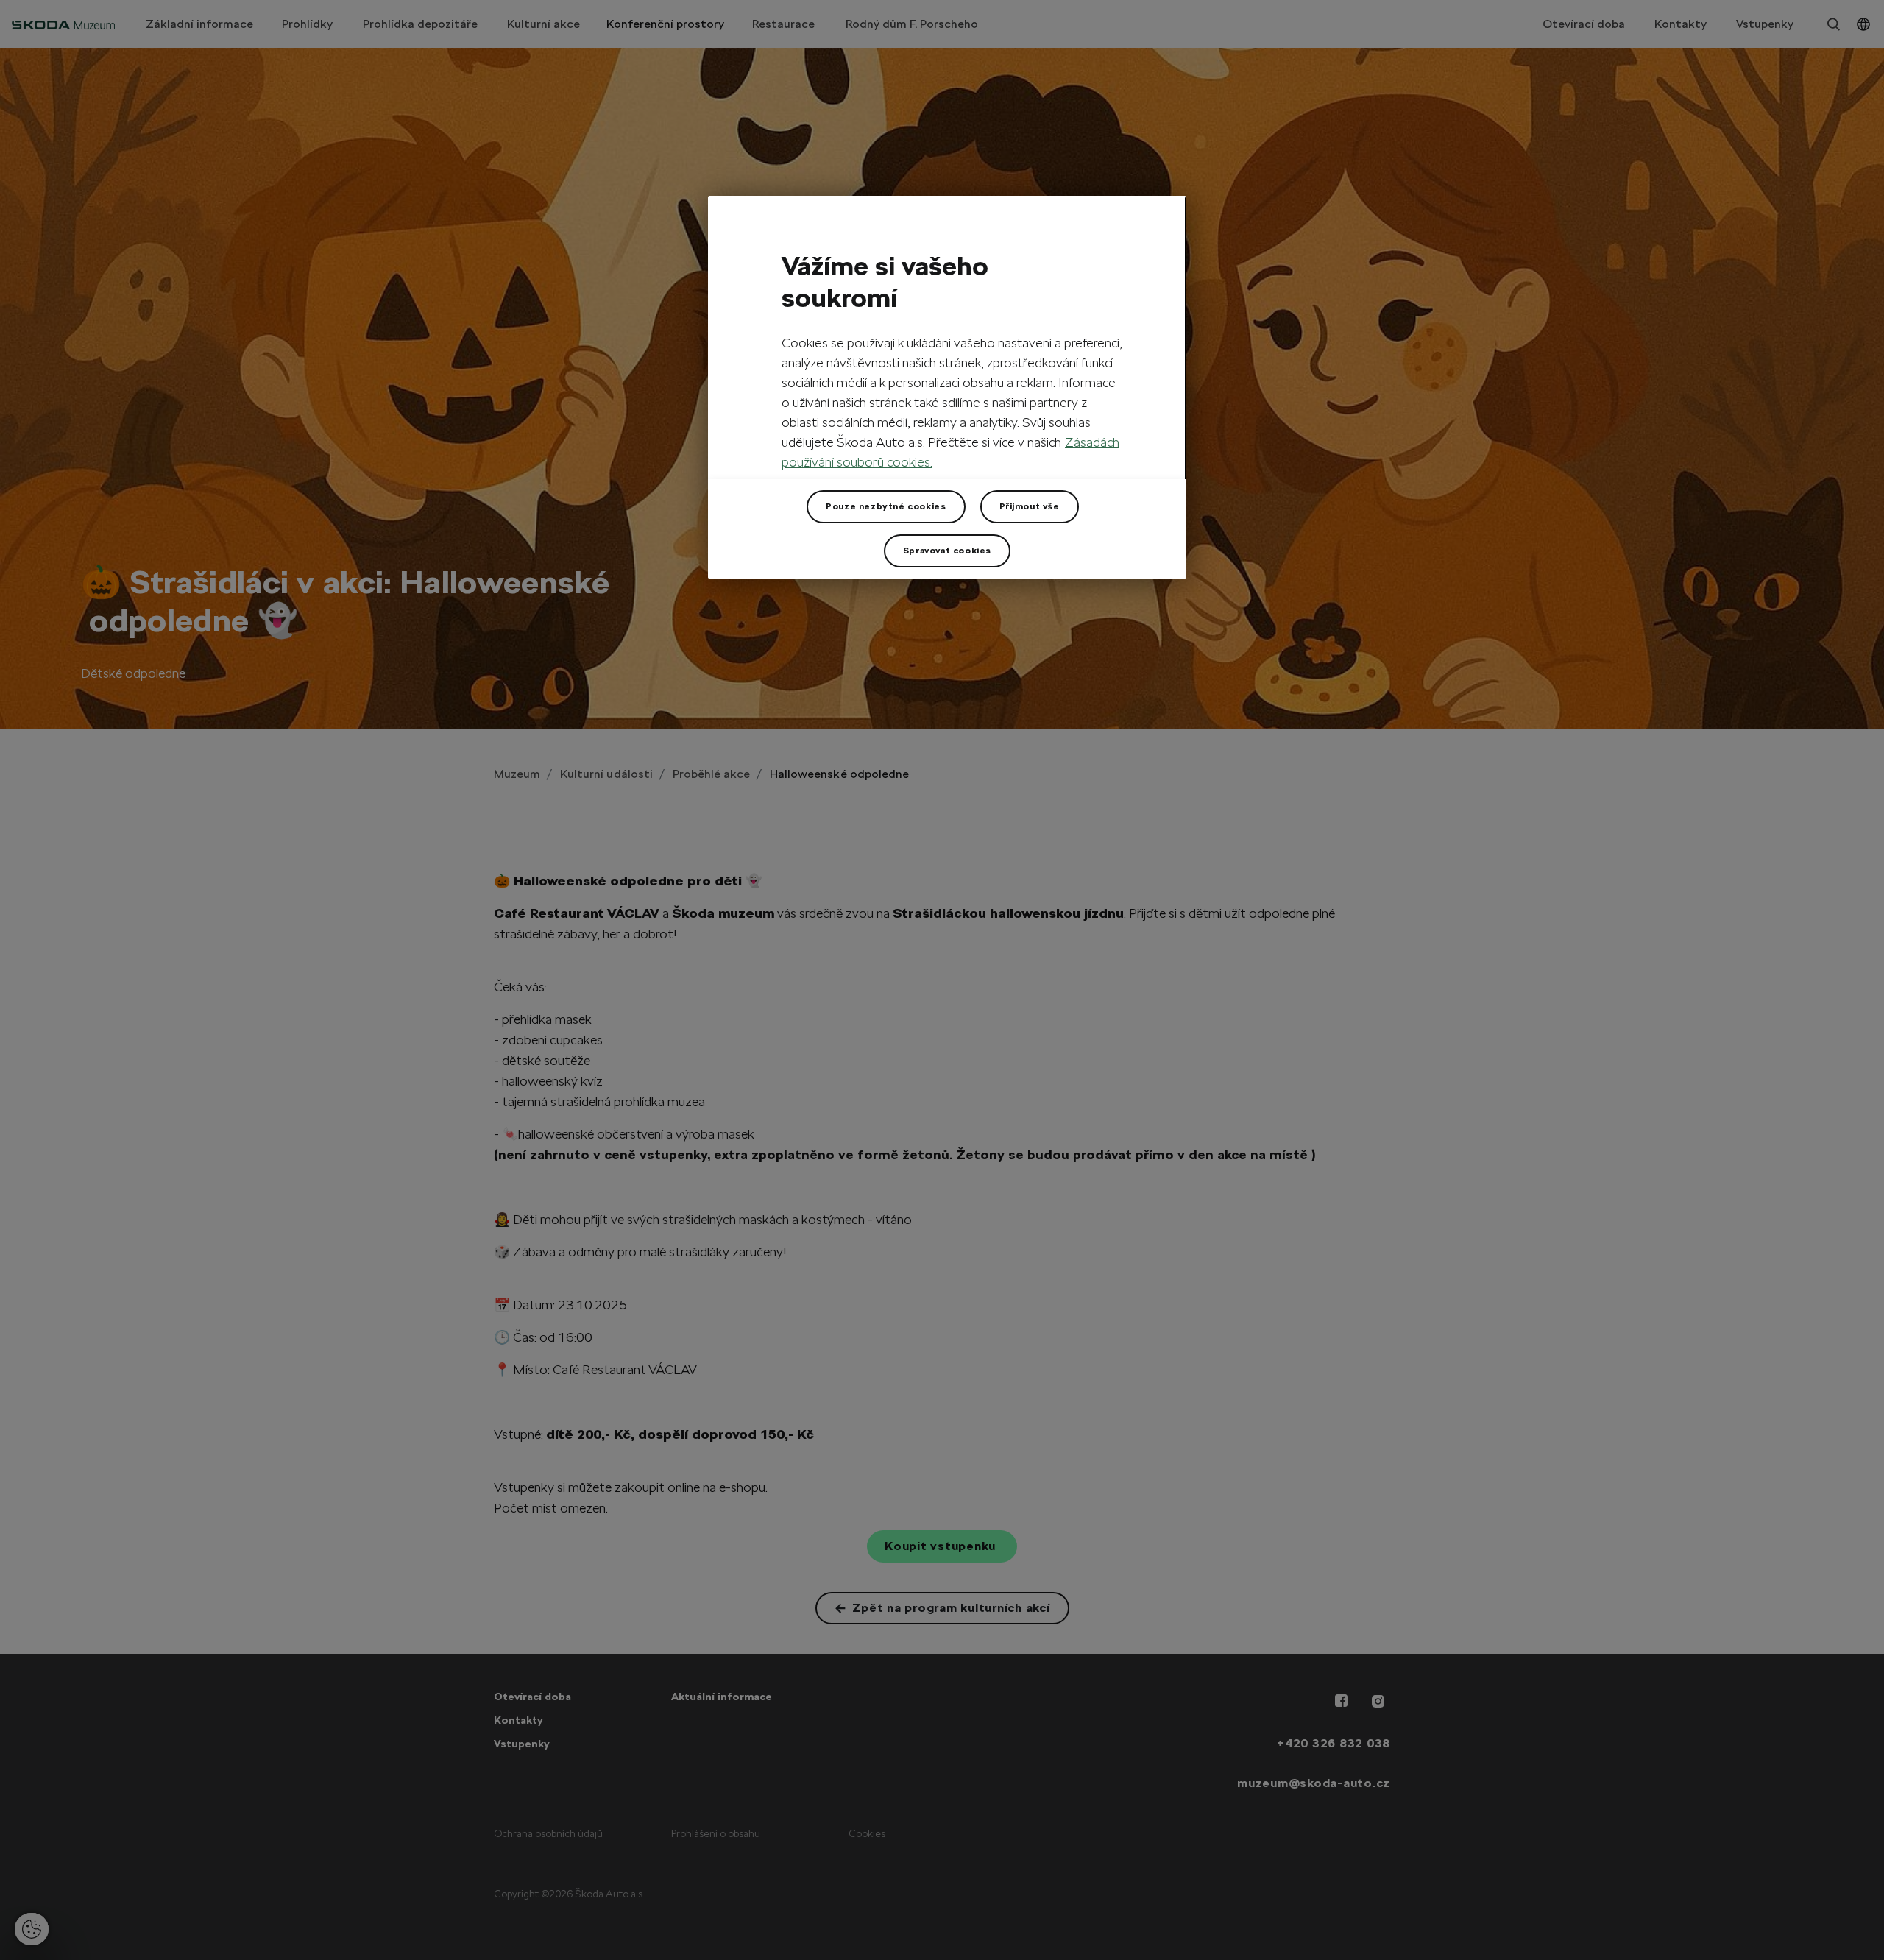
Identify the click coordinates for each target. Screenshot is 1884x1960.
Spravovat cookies (947, 551)
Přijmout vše (1030, 506)
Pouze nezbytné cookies (886, 506)
